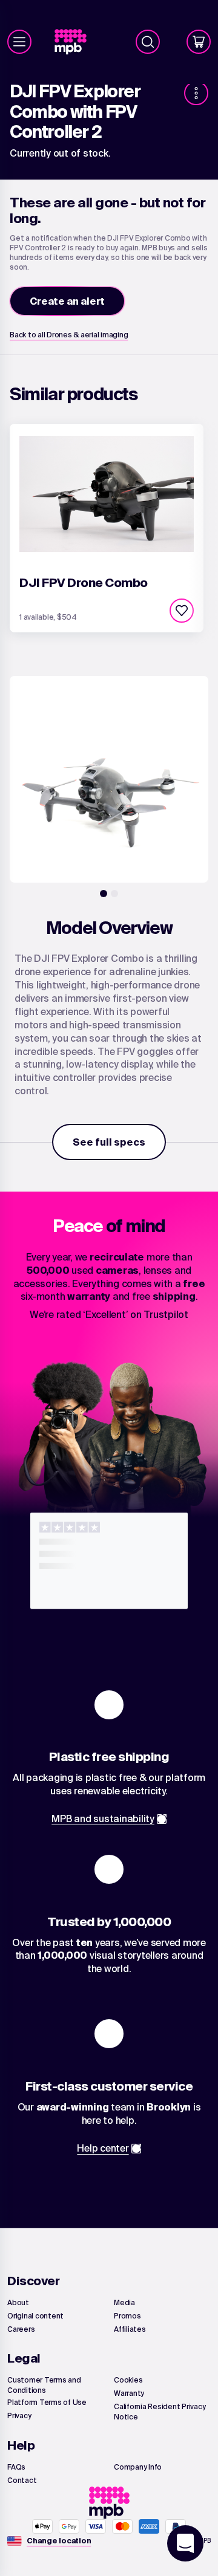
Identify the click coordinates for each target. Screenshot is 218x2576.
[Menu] (19, 42)
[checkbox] (182, 611)
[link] (75, 42)
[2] (114, 894)
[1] (104, 894)
